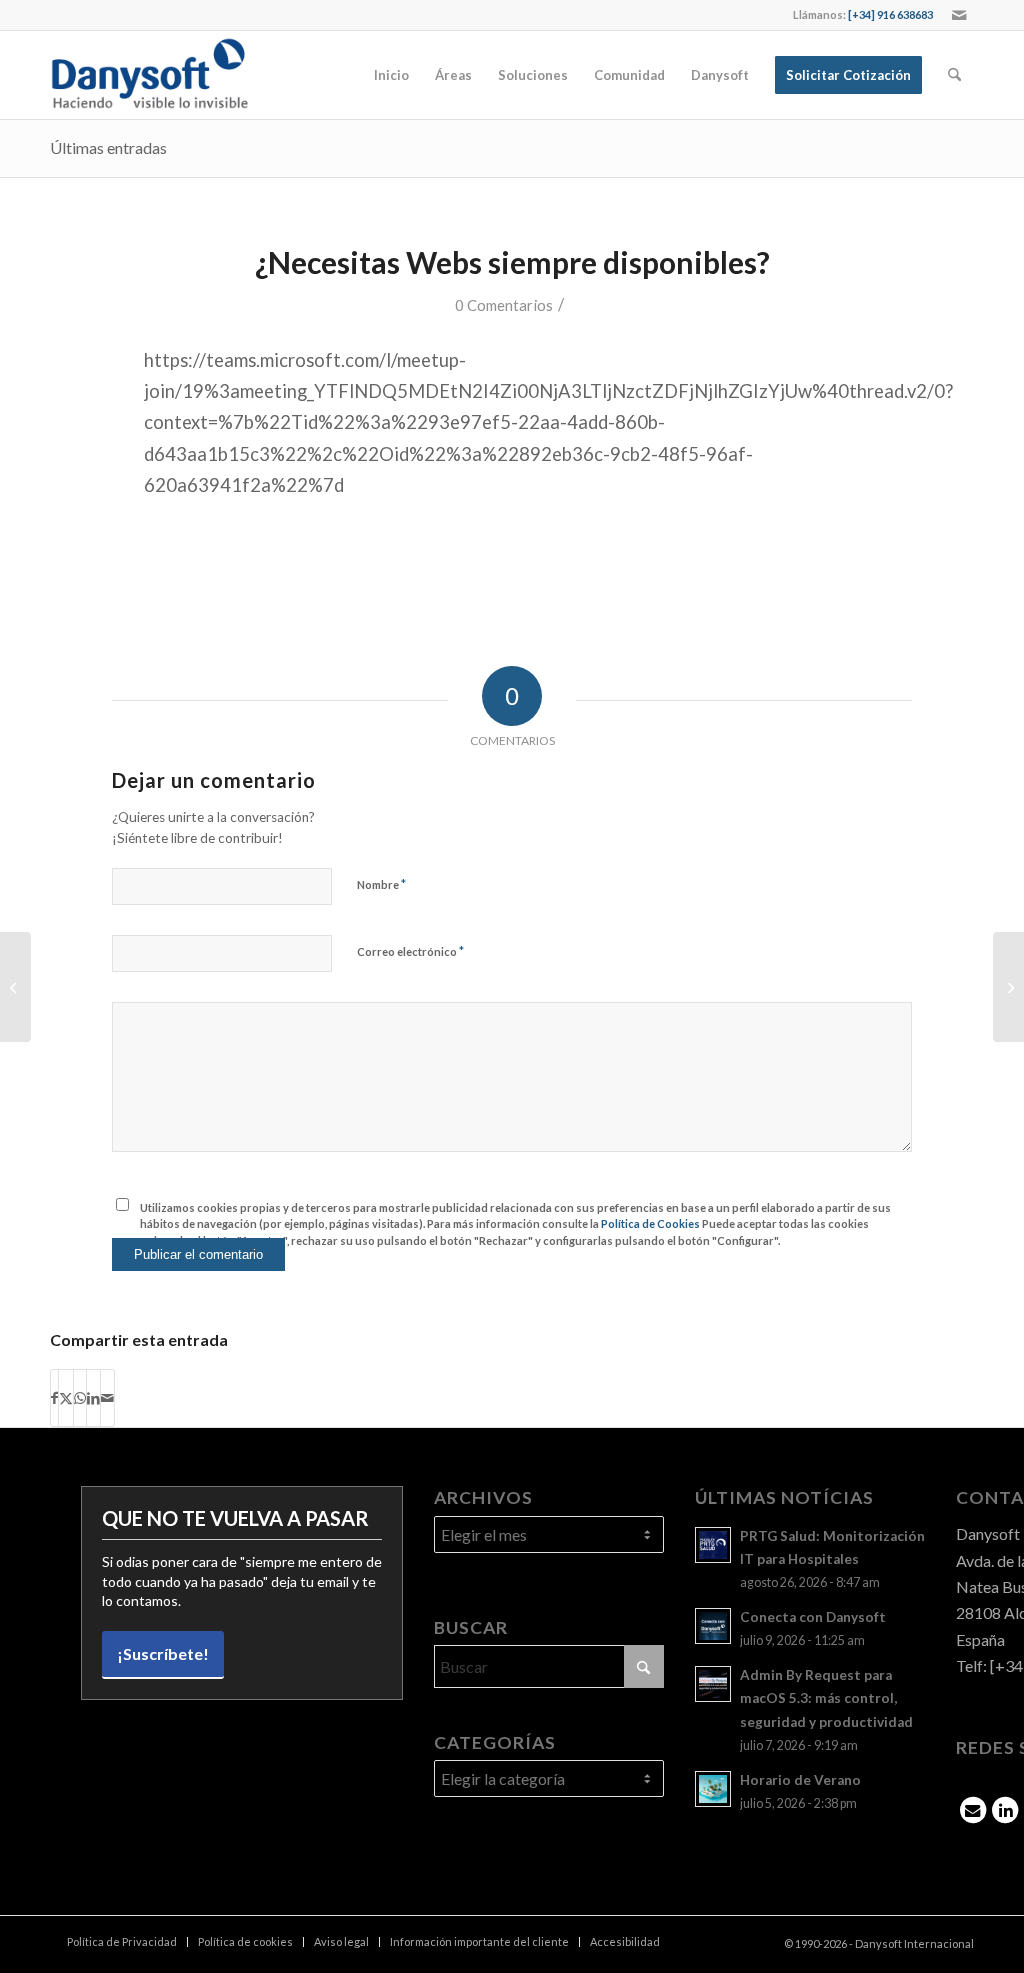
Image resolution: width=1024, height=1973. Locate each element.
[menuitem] (391, 75)
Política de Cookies (650, 1223)
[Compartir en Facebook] (54, 1398)
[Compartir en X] (66, 1398)
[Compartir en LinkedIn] (93, 1398)
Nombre (381, 884)
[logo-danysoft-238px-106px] (149, 75)
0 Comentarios (504, 305)
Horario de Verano (800, 1780)
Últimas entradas (108, 147)
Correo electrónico (410, 951)
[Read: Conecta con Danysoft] (713, 1626)
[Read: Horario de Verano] (713, 1789)
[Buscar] (954, 75)
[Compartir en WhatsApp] (80, 1398)
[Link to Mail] (959, 15)
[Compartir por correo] (107, 1398)
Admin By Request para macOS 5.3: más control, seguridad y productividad (826, 1698)
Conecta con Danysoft (813, 1617)
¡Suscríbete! (163, 1653)
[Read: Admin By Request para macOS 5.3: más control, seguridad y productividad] (713, 1684)
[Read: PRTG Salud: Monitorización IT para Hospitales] (713, 1545)
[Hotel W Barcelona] (15, 987)
